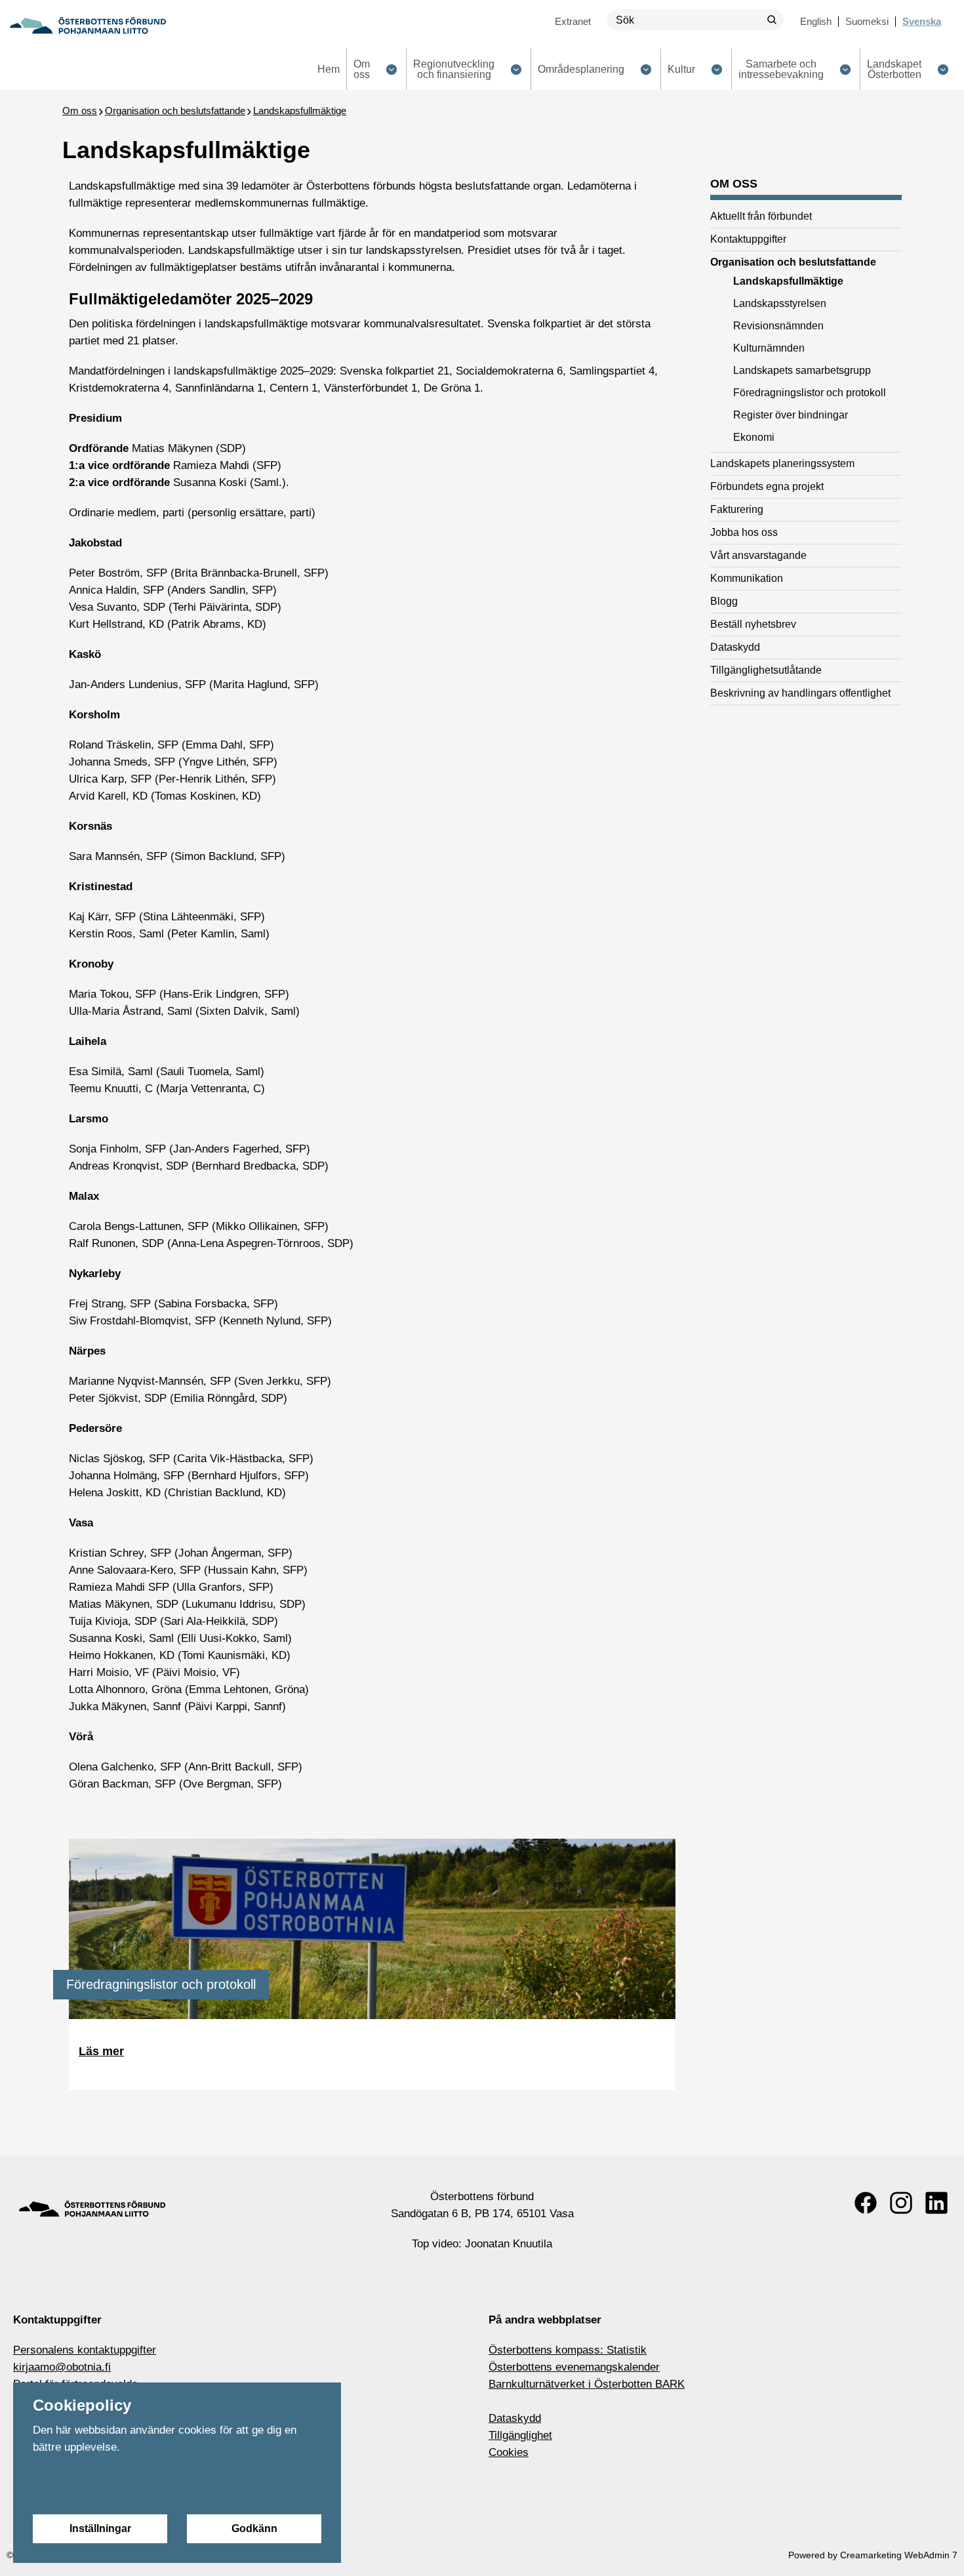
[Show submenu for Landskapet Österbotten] (943, 69)
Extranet (573, 21)
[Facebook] (866, 2203)
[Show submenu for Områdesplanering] (646, 69)
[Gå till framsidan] (88, 26)
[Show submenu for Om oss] (391, 69)
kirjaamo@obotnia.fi (62, 2367)
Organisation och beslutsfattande (175, 111)
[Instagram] (901, 2203)
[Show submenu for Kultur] (716, 69)
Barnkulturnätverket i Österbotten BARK (587, 2384)
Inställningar (100, 2528)
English (816, 21)
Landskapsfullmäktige (300, 111)
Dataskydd (515, 2418)
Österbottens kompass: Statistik (568, 2350)
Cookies (509, 2452)
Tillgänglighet (520, 2435)
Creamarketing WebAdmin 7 (899, 2555)
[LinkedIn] (936, 2203)
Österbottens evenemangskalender (574, 2367)
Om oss (80, 111)
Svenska (922, 21)
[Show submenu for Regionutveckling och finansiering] (516, 69)
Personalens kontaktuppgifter (85, 2350)
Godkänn (254, 2528)
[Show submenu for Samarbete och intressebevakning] (845, 69)
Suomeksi (867, 21)
